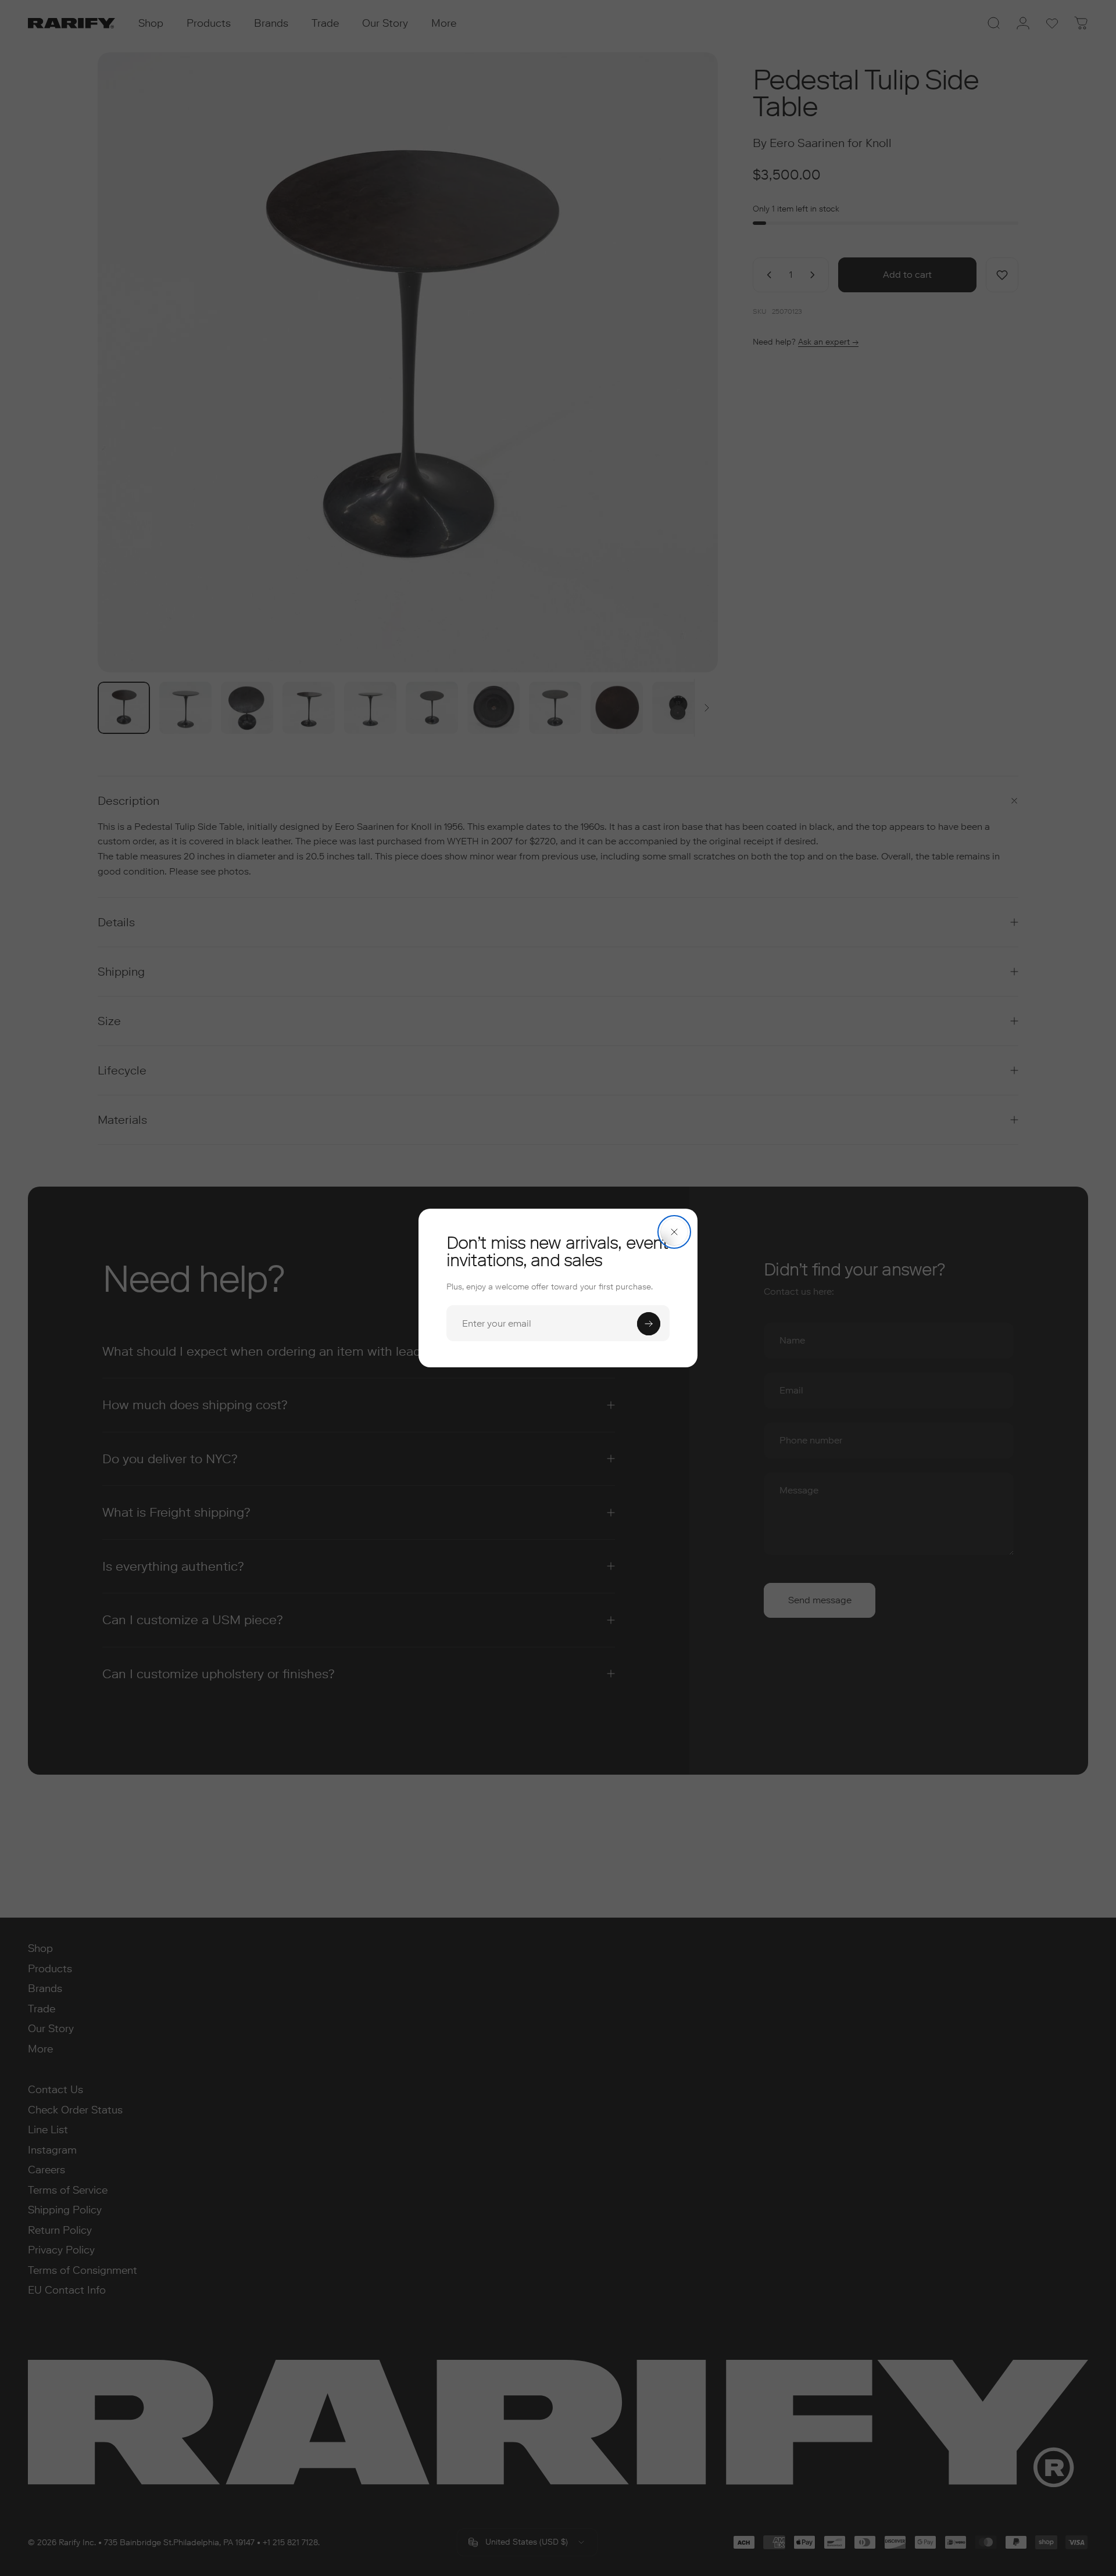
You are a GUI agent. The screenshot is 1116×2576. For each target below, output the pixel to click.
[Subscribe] (649, 1324)
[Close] (674, 1232)
